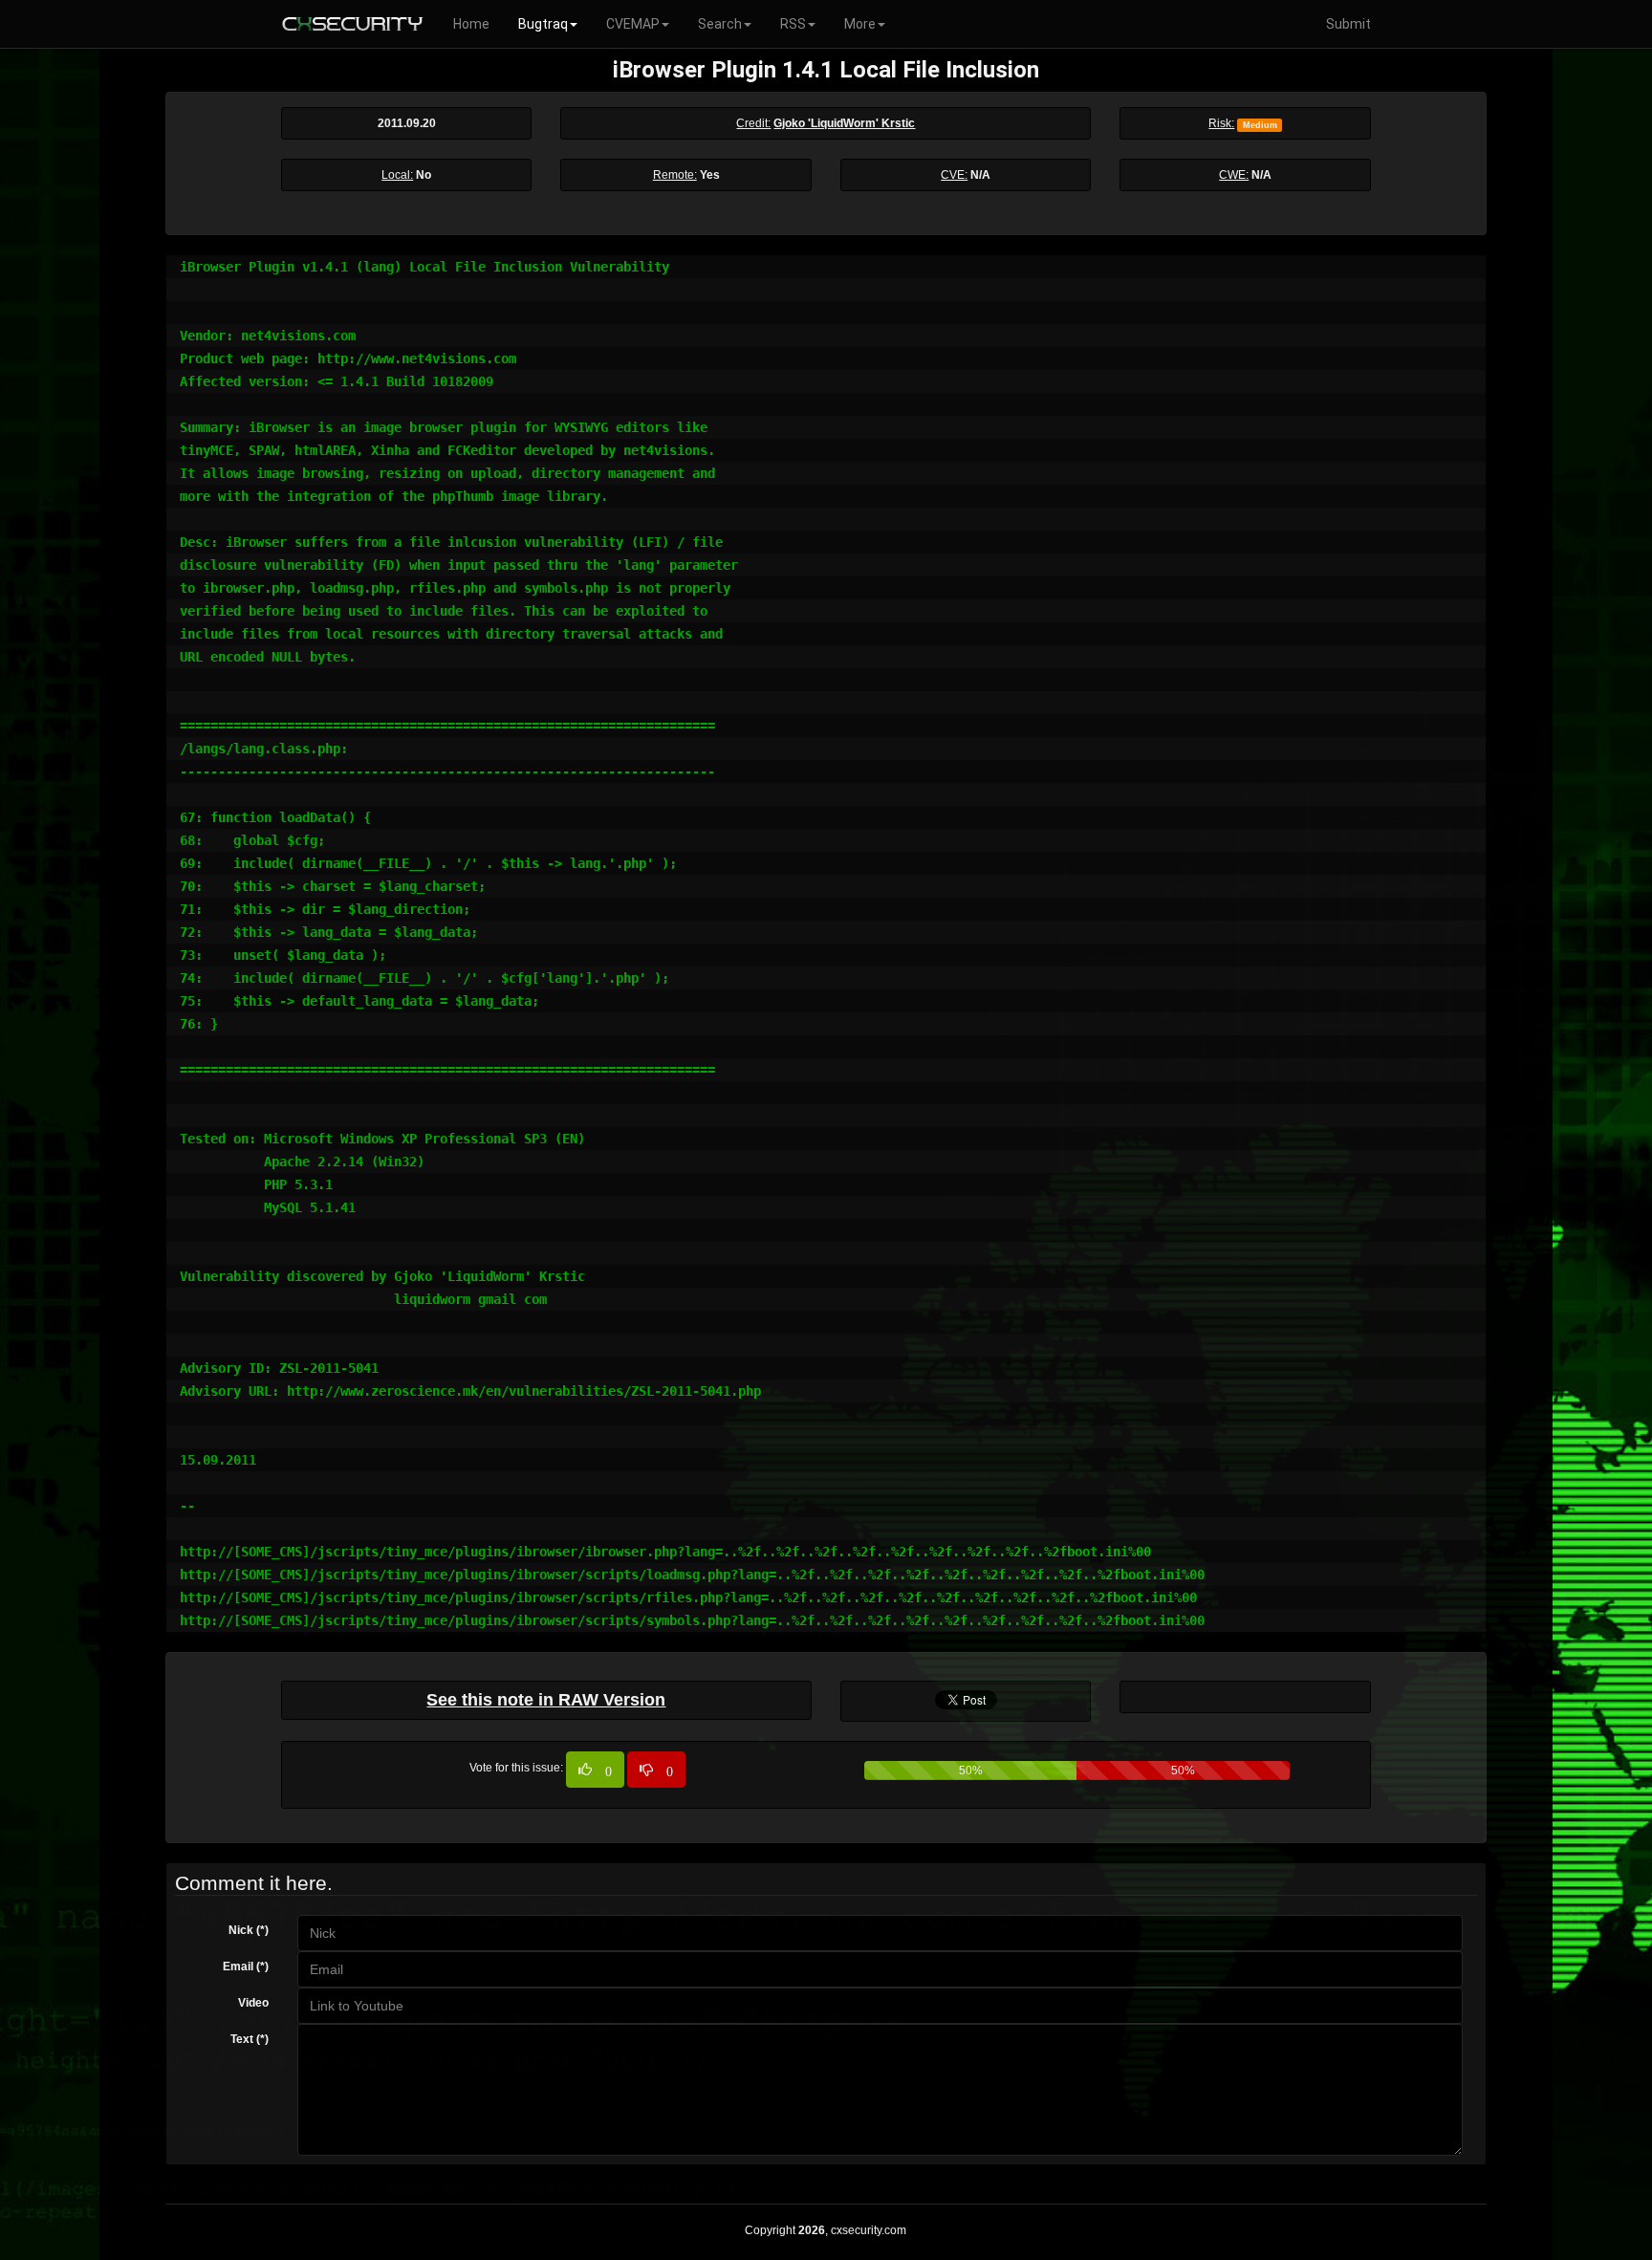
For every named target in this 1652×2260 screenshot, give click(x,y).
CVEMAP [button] (633, 24)
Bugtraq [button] (543, 24)
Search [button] (720, 24)
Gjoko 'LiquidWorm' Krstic (844, 123)
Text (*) (250, 2039)
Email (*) (246, 1967)
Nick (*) (249, 1930)
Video (253, 2003)
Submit (1348, 24)
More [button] (860, 24)
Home (471, 24)
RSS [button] (793, 24)
